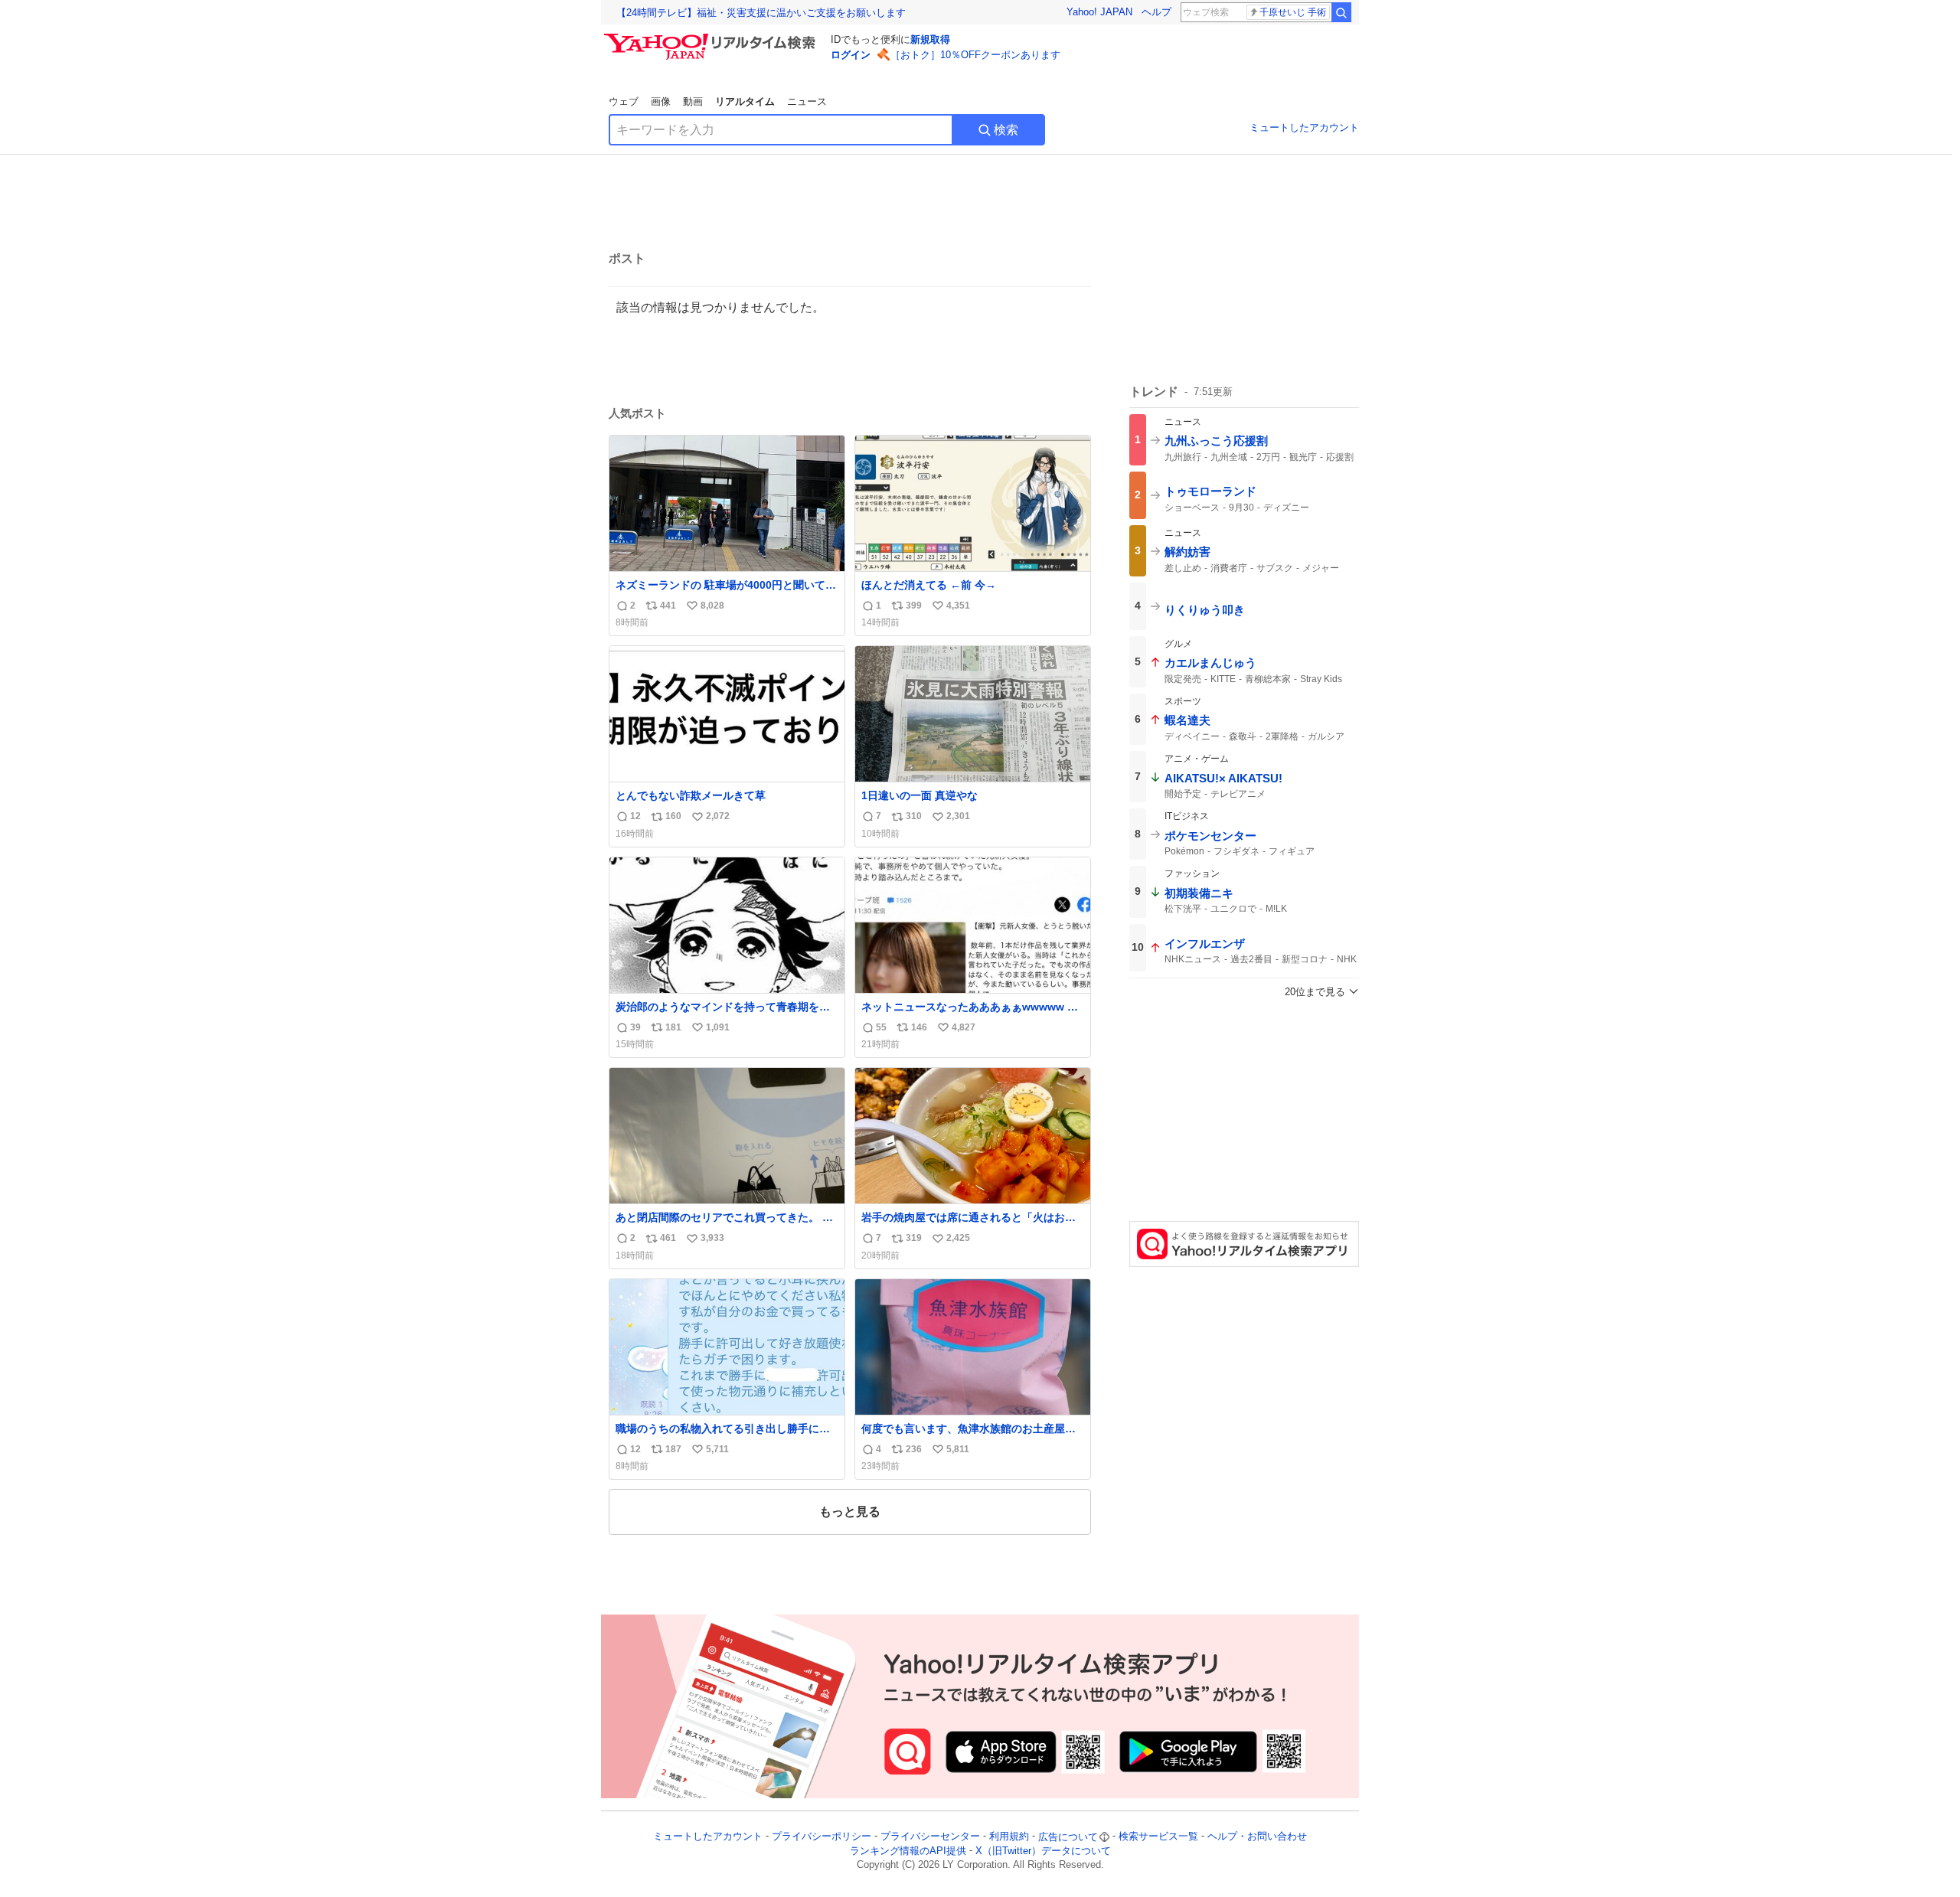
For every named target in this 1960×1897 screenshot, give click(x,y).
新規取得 (930, 39)
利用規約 (1009, 1837)
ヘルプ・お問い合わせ (1257, 1837)
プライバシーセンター (930, 1837)
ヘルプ (1156, 12)
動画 (693, 101)
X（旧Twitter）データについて (1043, 1851)
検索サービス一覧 (1158, 1837)
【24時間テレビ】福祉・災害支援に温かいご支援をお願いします (761, 13)
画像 (661, 101)
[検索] (1341, 12)
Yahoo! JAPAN (1099, 12)
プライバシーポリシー (822, 1837)
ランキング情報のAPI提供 (908, 1851)
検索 (1006, 130)
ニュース (807, 101)
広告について (1068, 1837)
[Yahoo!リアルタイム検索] (712, 38)
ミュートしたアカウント (1304, 127)
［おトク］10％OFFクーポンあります (975, 55)
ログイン (851, 55)
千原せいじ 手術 (1293, 12)
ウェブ (624, 101)
